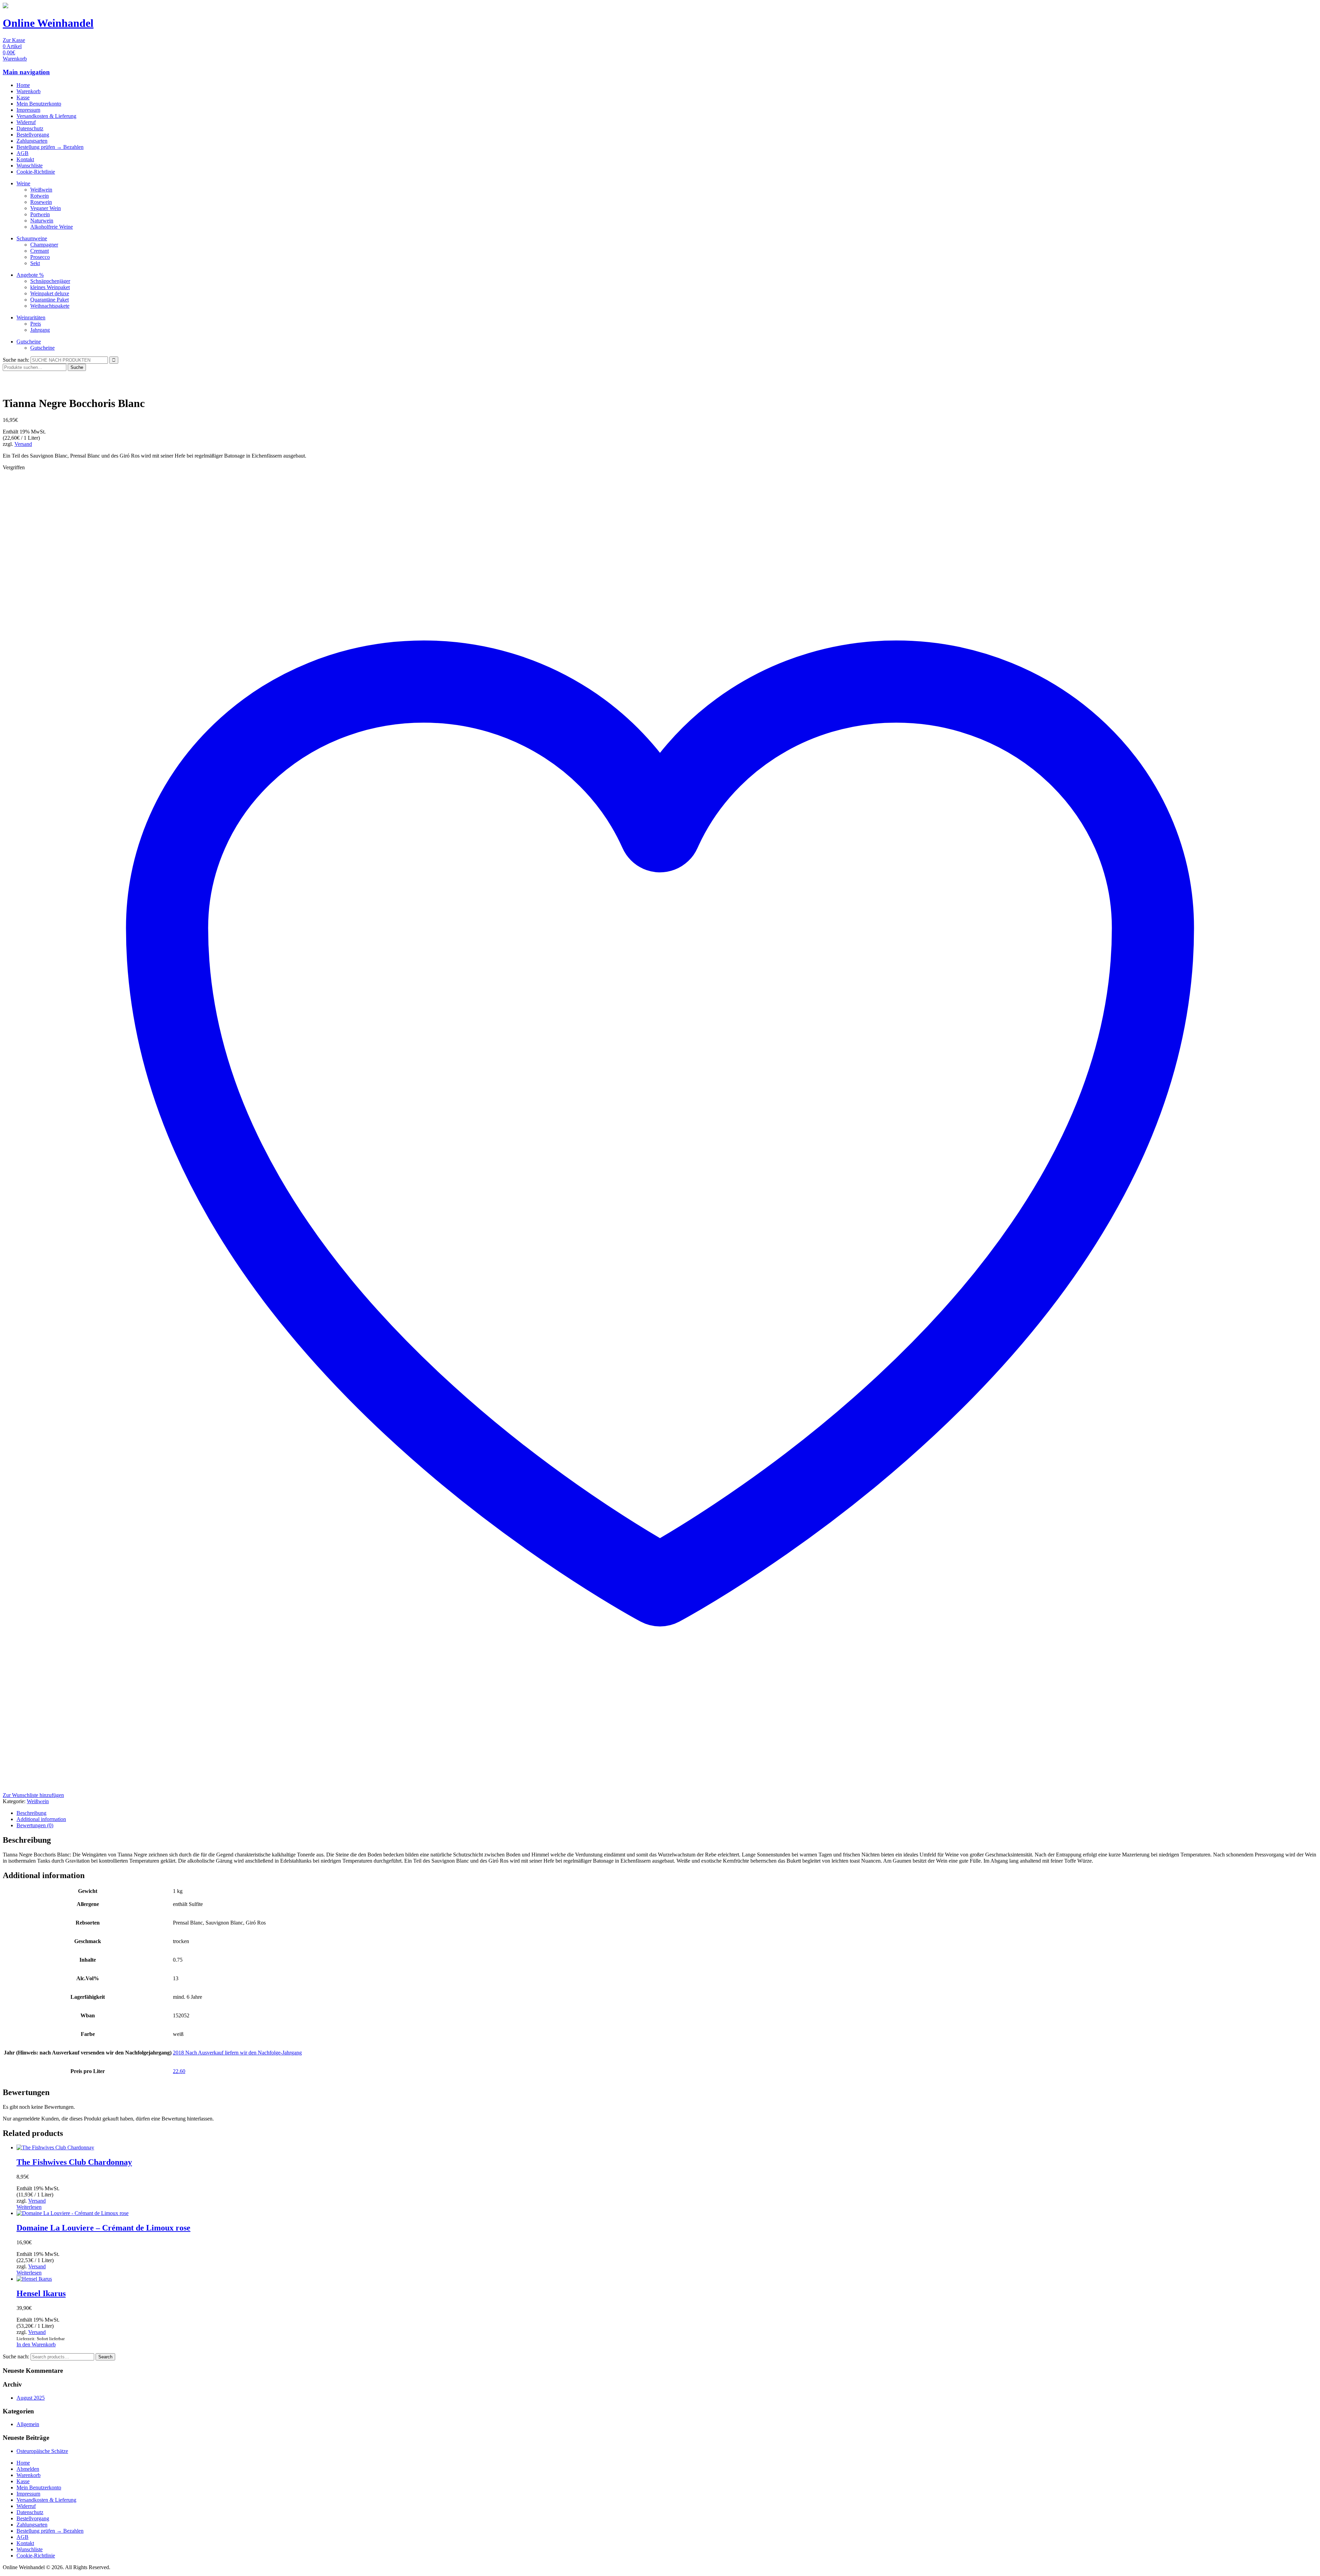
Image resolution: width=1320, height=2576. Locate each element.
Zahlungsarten (32, 141)
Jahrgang (40, 330)
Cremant (40, 251)
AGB (23, 153)
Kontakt (25, 159)
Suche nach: (16, 360)
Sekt (35, 263)
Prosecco (40, 257)
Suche (77, 367)
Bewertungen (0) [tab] (35, 1825)
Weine (23, 183)
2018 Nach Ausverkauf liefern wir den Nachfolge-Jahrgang (237, 2053)
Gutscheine (29, 342)
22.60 (179, 2071)
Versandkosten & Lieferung (46, 116)
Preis (36, 324)
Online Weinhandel (48, 23)
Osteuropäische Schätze (42, 2451)
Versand (23, 444)
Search (105, 2357)
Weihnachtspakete (50, 306)
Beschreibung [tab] (31, 1813)
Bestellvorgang (33, 135)
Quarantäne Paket (49, 300)
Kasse (23, 97)
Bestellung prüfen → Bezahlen (50, 147)
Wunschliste (30, 166)
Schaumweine (32, 238)
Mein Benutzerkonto (39, 104)
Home (23, 85)
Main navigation (26, 72)
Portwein (40, 214)
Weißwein (41, 190)
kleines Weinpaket (50, 287)
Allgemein (28, 2424)
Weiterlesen (29, 2207)
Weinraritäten (31, 317)
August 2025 (31, 2398)
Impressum (28, 110)
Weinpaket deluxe (50, 293)
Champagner (44, 245)
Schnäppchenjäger (50, 281)
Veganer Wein (46, 208)
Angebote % (30, 275)
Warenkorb (29, 91)
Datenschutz (30, 128)
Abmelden (28, 2469)
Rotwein (40, 196)
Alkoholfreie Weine (52, 227)
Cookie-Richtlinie (36, 172)
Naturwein (42, 221)
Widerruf (26, 122)
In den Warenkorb (36, 2344)
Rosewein (41, 202)
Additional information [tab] (41, 1819)
